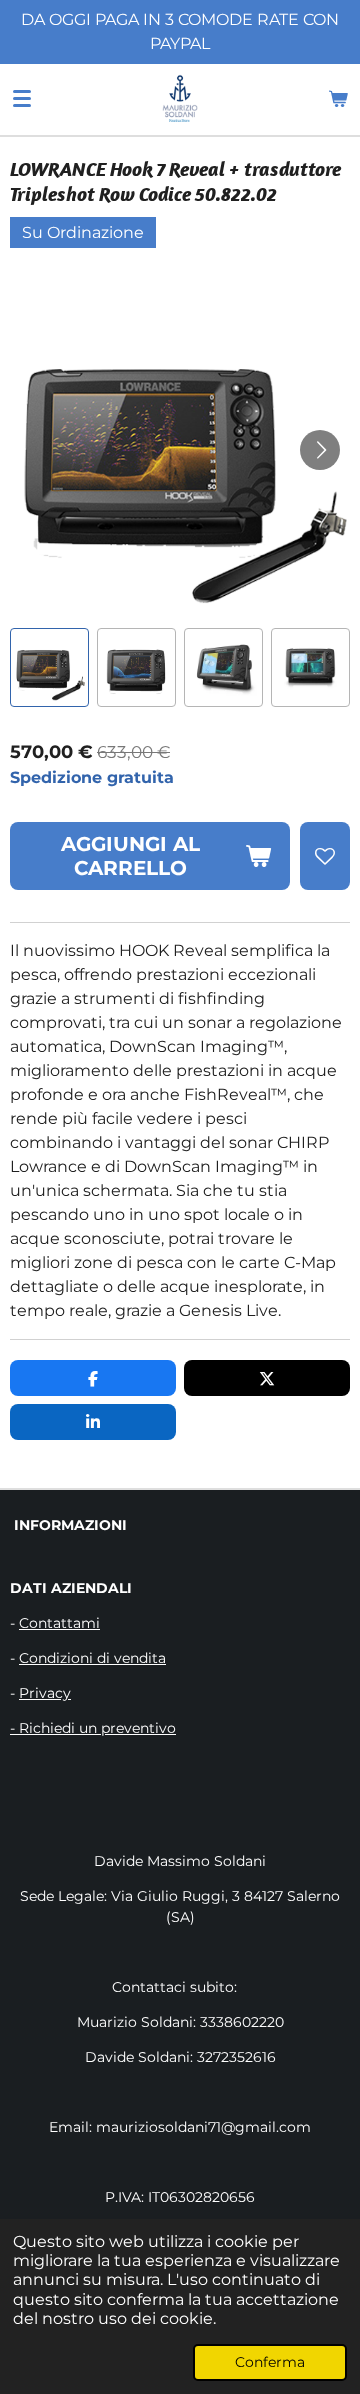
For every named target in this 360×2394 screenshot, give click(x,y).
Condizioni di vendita (92, 1658)
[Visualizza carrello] (338, 99)
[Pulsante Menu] (22, 99)
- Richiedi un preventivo (93, 1728)
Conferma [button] (270, 2362)
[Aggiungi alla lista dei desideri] (325, 856)
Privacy (45, 1693)
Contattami (59, 1623)
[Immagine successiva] (320, 450)
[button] (49, 667)
